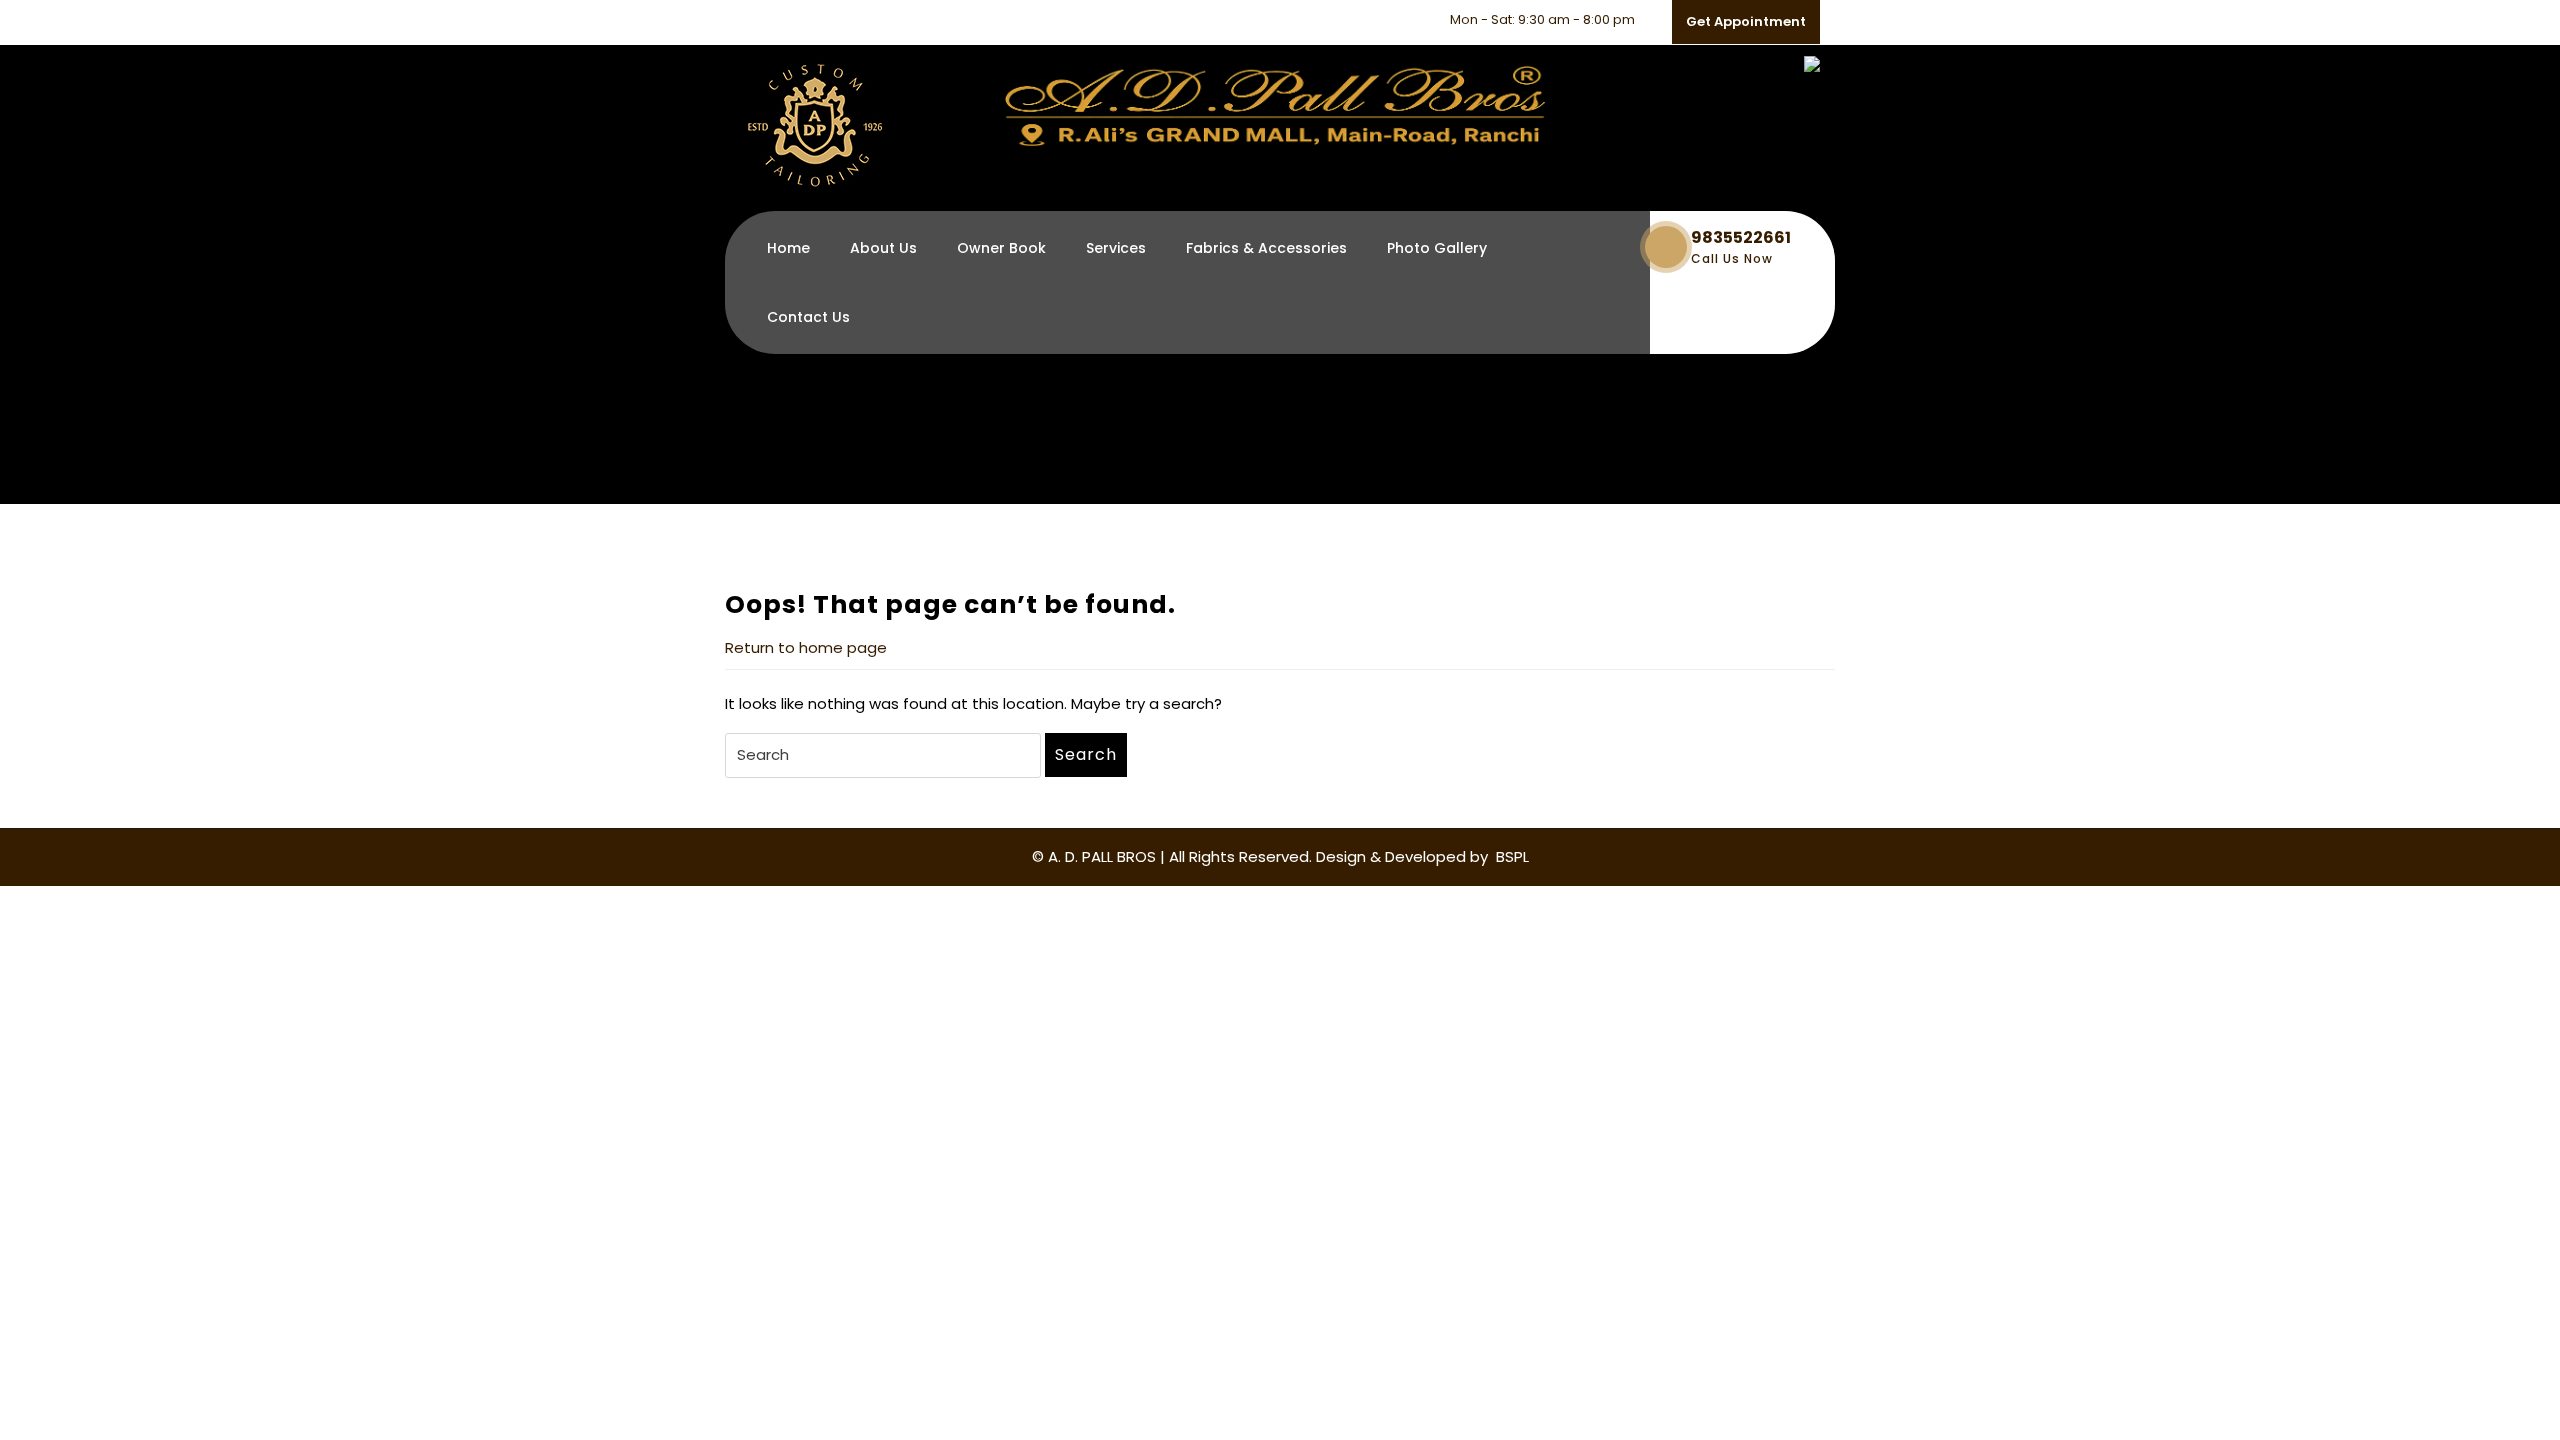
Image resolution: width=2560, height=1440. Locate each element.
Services (1116, 248)
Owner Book (1001, 248)
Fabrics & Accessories (1266, 248)
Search (1086, 754)
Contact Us (808, 317)
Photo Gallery (1437, 248)
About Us (883, 248)
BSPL (1510, 856)
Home (788, 248)
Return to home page (806, 647)
